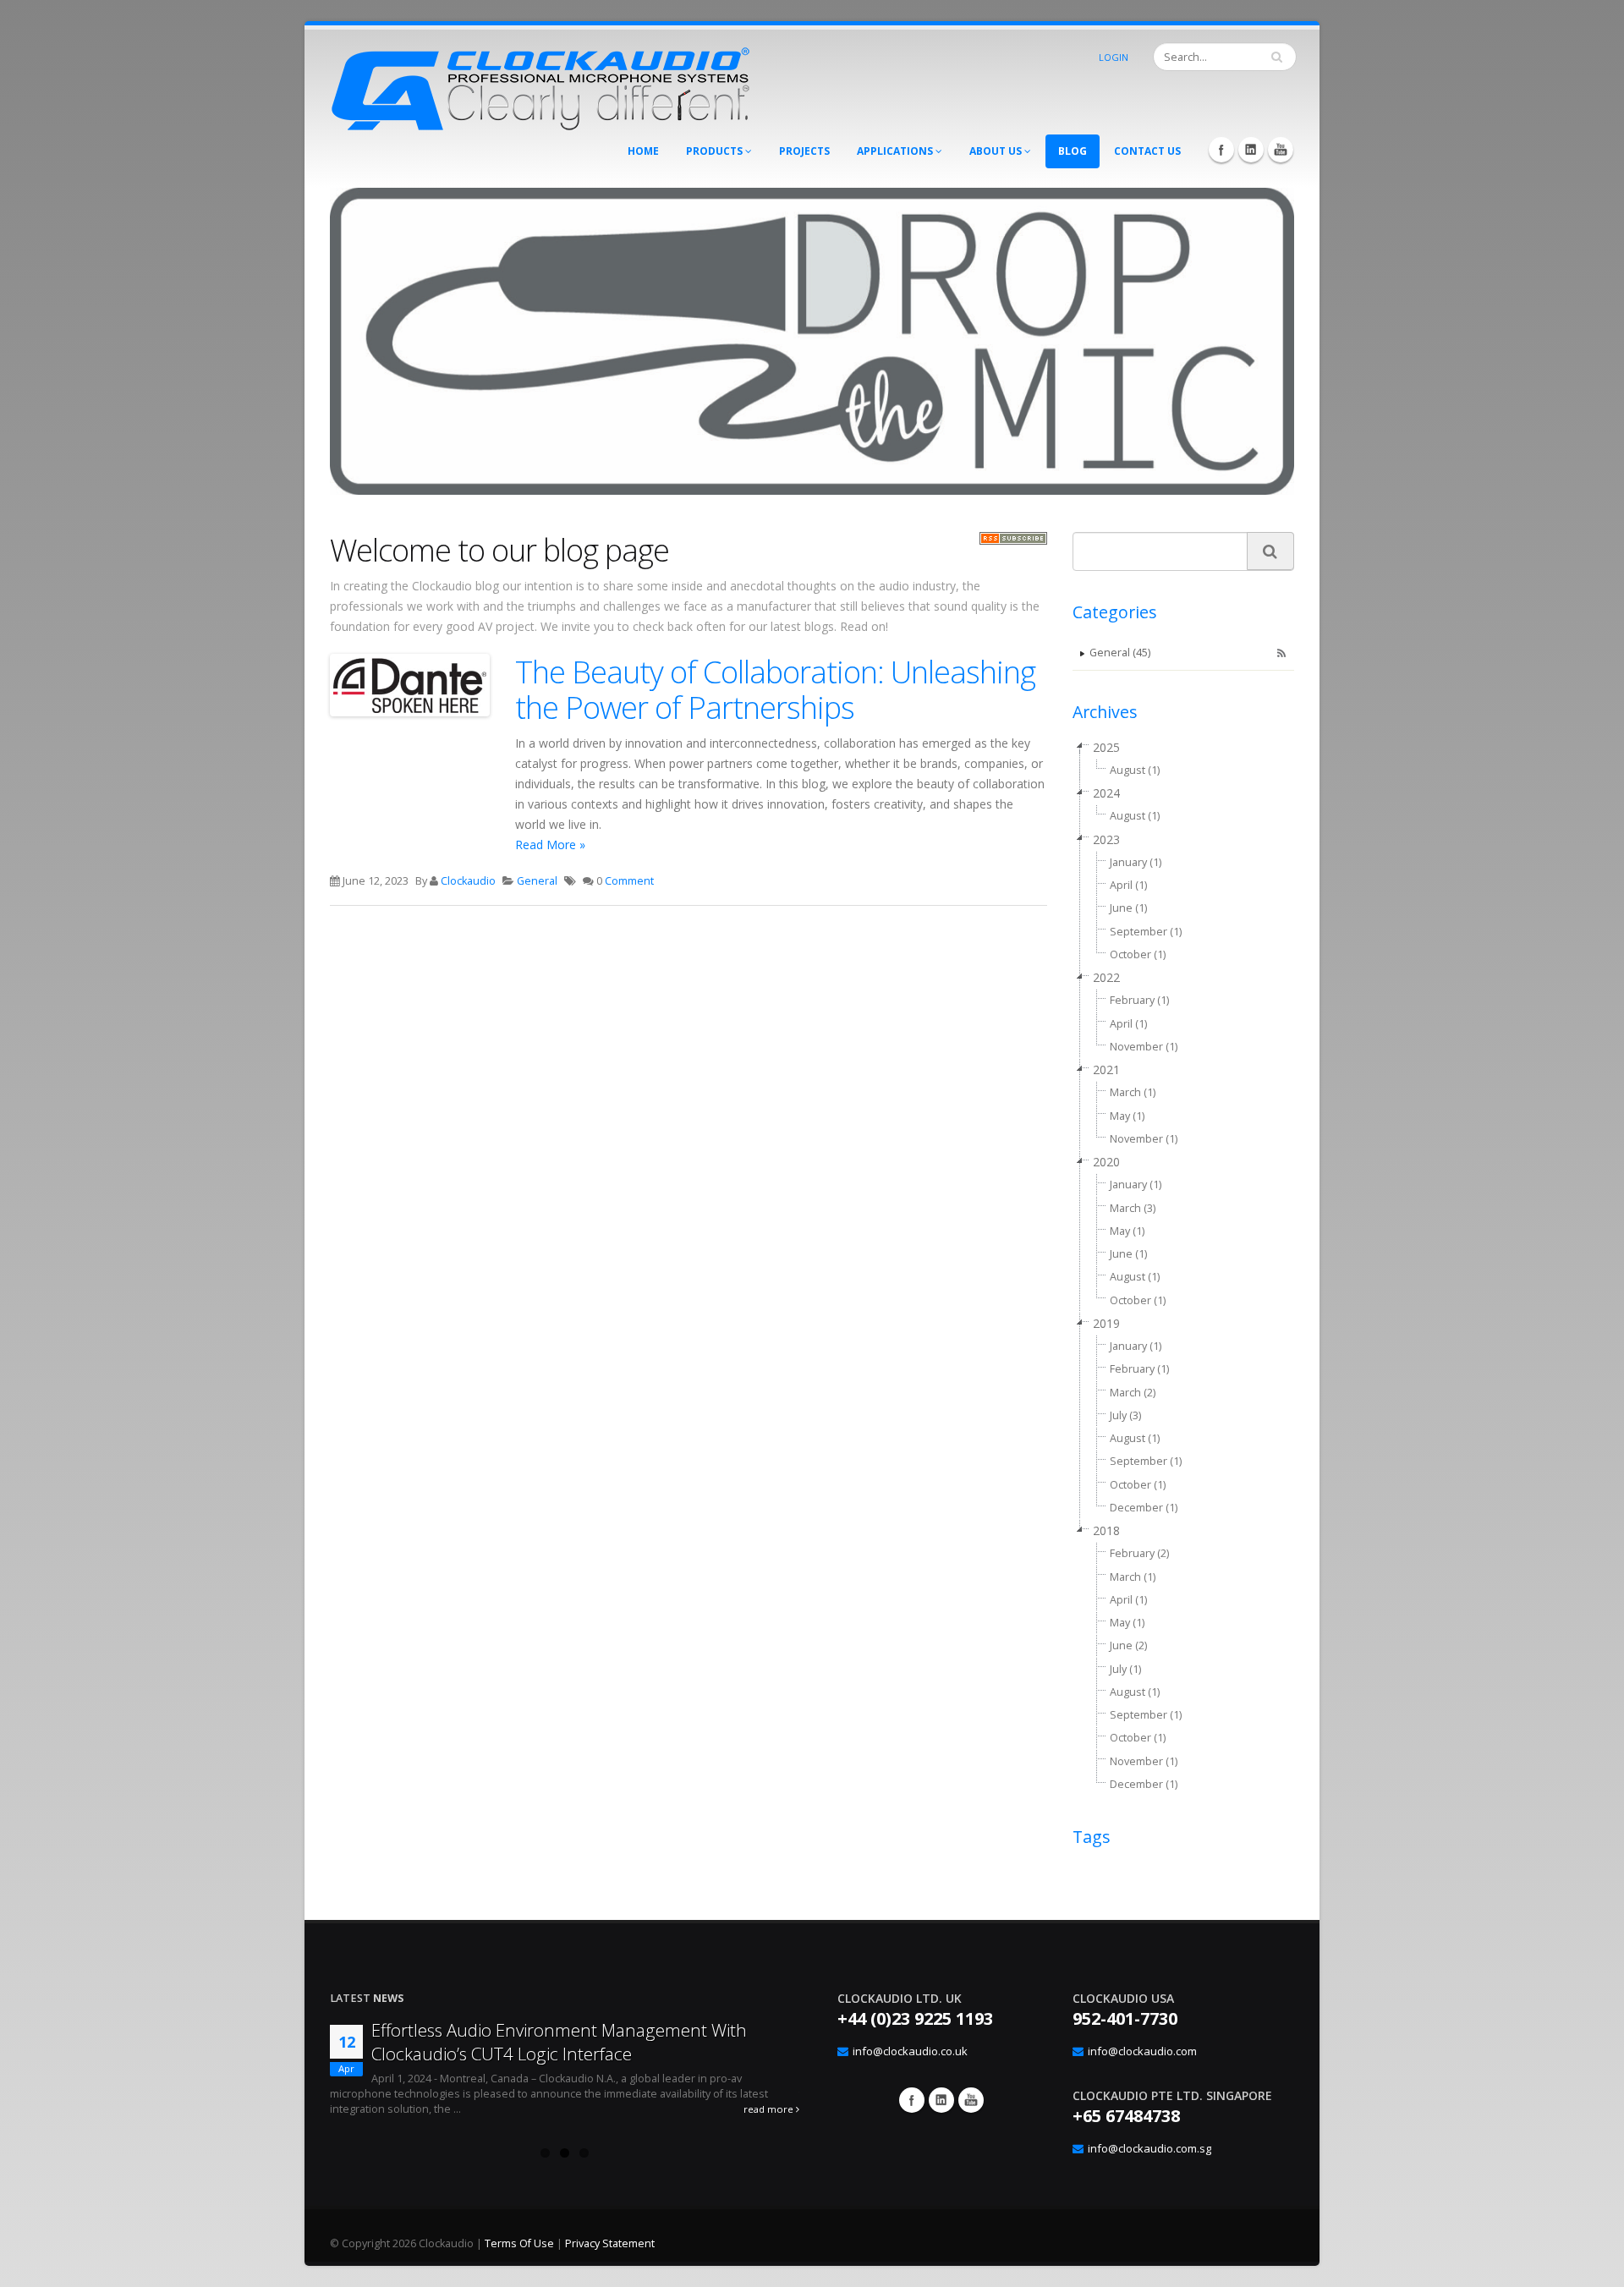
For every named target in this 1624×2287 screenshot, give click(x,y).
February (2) (1139, 1553)
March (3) (1133, 1208)
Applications (896, 151)
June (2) (1128, 1645)
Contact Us (1147, 151)
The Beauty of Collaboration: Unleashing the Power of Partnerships (775, 689)
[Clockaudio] (541, 84)
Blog (1073, 151)
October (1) (1138, 954)
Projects (804, 151)
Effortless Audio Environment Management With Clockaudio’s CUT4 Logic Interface (559, 2042)
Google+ (941, 2100)
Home (643, 151)
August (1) (1135, 770)
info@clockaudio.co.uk (910, 2051)
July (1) (1125, 1669)
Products (716, 151)
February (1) (1139, 1000)
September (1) (1146, 932)
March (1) (1133, 1092)
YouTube (1281, 150)
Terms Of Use (519, 2243)
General (537, 881)
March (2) (1133, 1393)
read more (770, 2109)
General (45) (1120, 653)
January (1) (1136, 862)
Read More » (550, 845)
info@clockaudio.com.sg (1149, 2148)
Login (1114, 57)
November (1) (1144, 1047)
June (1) (1128, 908)
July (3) (1125, 1415)
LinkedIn (1251, 150)
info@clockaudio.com (1142, 2051)
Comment (629, 881)
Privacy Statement (610, 2243)
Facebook (1221, 150)
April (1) (1128, 885)
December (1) (1144, 1508)
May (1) (1127, 1116)
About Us (997, 151)
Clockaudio (468, 881)
